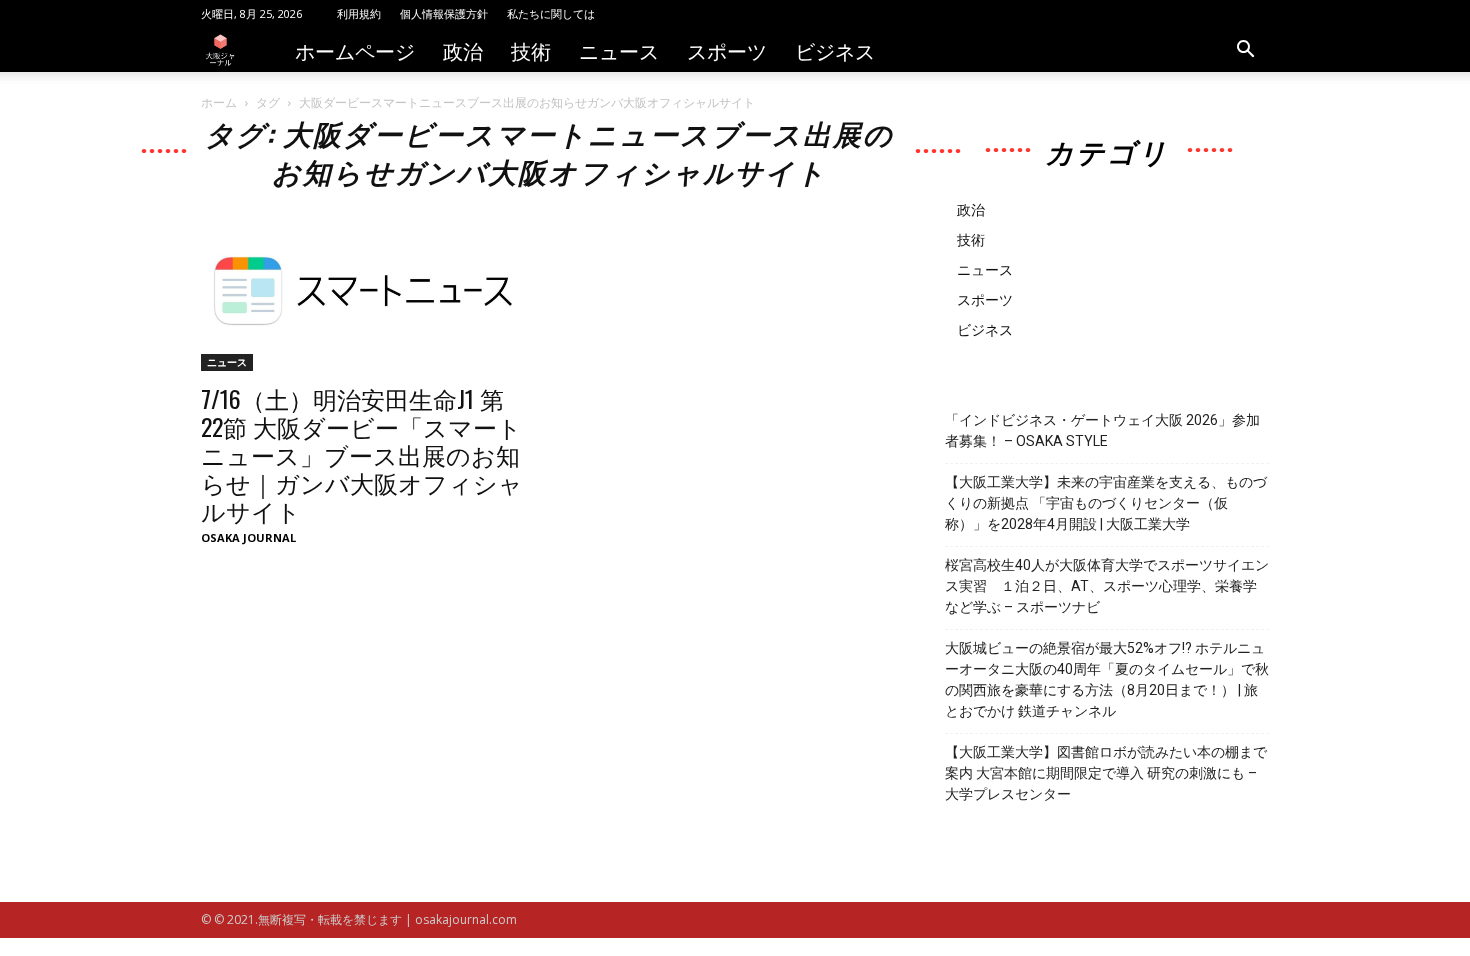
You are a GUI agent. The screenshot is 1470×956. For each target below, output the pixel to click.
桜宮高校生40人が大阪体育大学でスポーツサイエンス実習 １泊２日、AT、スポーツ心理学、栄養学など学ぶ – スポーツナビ (1107, 586)
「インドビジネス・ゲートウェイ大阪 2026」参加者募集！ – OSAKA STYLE (1102, 430)
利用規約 (359, 13)
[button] (1245, 51)
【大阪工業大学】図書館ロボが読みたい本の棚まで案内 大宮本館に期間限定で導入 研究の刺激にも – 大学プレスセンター (1106, 773)
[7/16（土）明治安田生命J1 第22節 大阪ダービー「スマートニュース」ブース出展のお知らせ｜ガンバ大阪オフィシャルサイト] (363, 290)
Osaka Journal (248, 537)
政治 (463, 50)
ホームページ (355, 50)
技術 (531, 50)
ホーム (219, 102)
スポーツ (727, 50)
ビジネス (835, 50)
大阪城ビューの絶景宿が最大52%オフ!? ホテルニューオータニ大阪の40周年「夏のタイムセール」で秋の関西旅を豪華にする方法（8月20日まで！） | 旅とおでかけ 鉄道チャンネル (1107, 679)
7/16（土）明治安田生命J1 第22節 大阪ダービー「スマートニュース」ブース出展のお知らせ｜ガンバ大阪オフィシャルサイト (362, 454)
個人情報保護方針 (444, 13)
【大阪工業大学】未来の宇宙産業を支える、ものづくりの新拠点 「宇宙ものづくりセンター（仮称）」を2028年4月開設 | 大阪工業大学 (1106, 503)
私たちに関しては (551, 13)
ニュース (619, 50)
